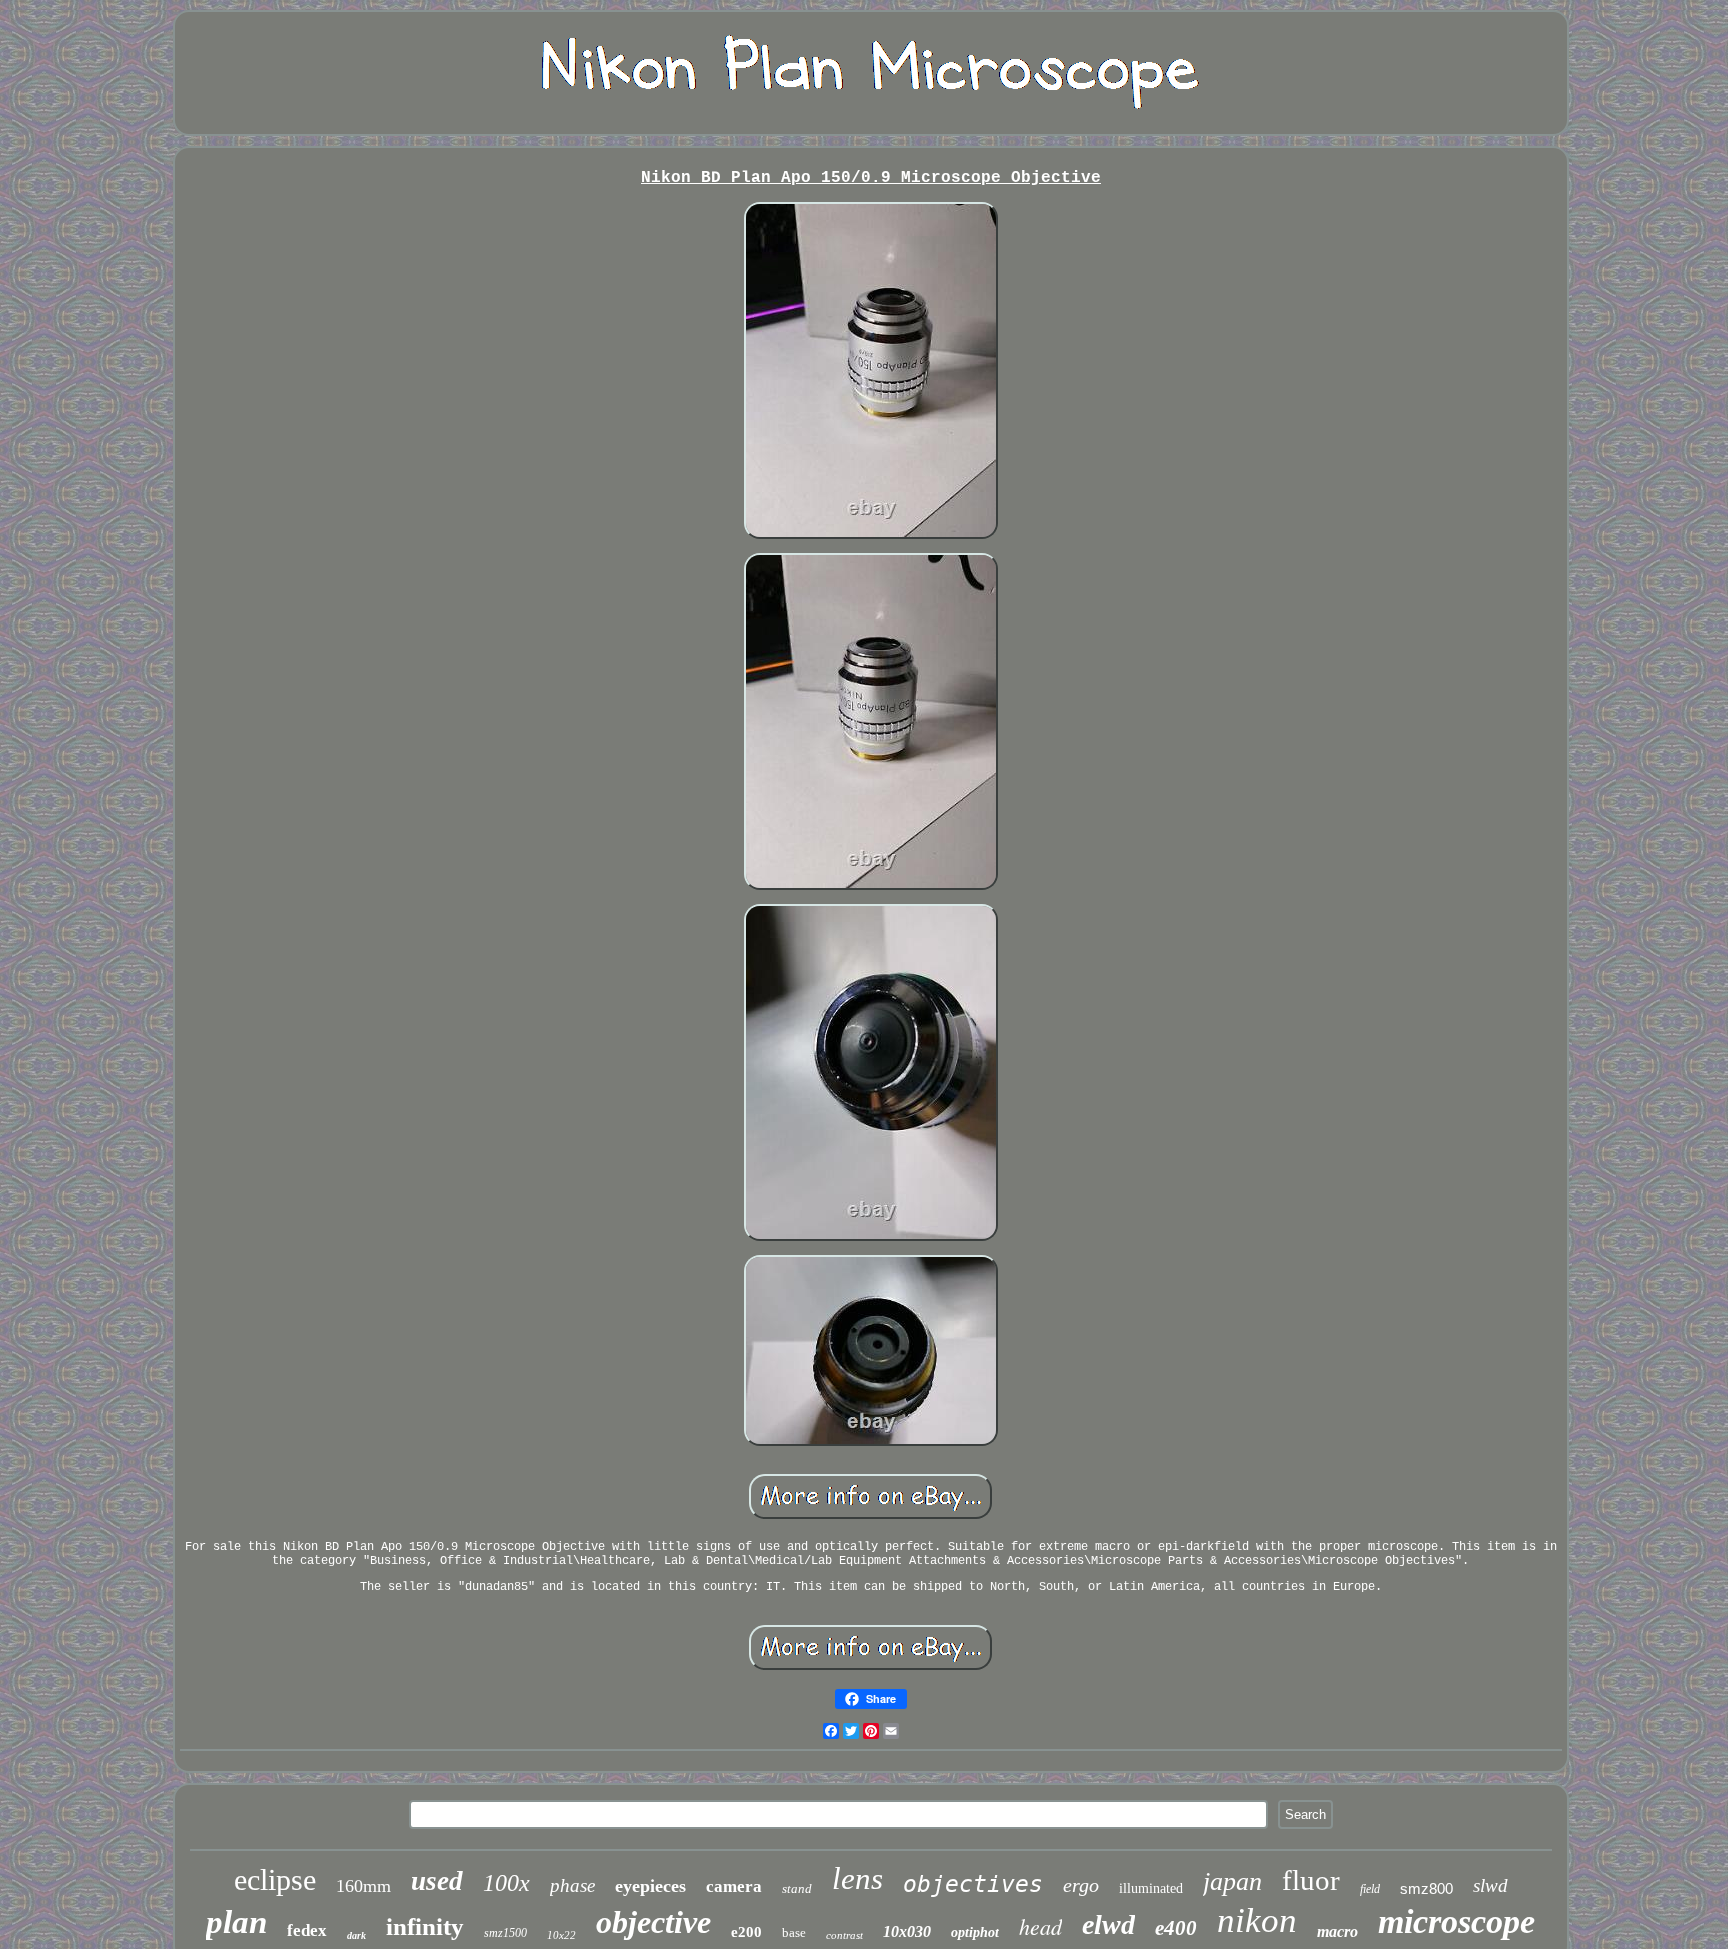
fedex (307, 1930)
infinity (425, 1926)
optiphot (975, 1932)
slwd (1490, 1885)
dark (356, 1935)
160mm (363, 1886)
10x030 (907, 1931)
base (794, 1932)
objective (653, 1922)
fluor (1311, 1880)
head (1040, 1926)
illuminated (1151, 1888)
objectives (973, 1884)
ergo (1081, 1885)
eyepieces (650, 1886)
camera (734, 1886)
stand (797, 1888)
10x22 (561, 1935)
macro (1337, 1931)
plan (236, 1922)
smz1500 (505, 1933)
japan (1232, 1881)
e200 (746, 1932)
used (437, 1881)
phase (572, 1885)
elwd (1108, 1924)
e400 (1176, 1928)
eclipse (275, 1879)
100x (506, 1883)
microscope (1456, 1921)
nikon (1257, 1920)
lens (857, 1878)
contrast (844, 1935)
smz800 (1426, 1888)
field (1370, 1889)
